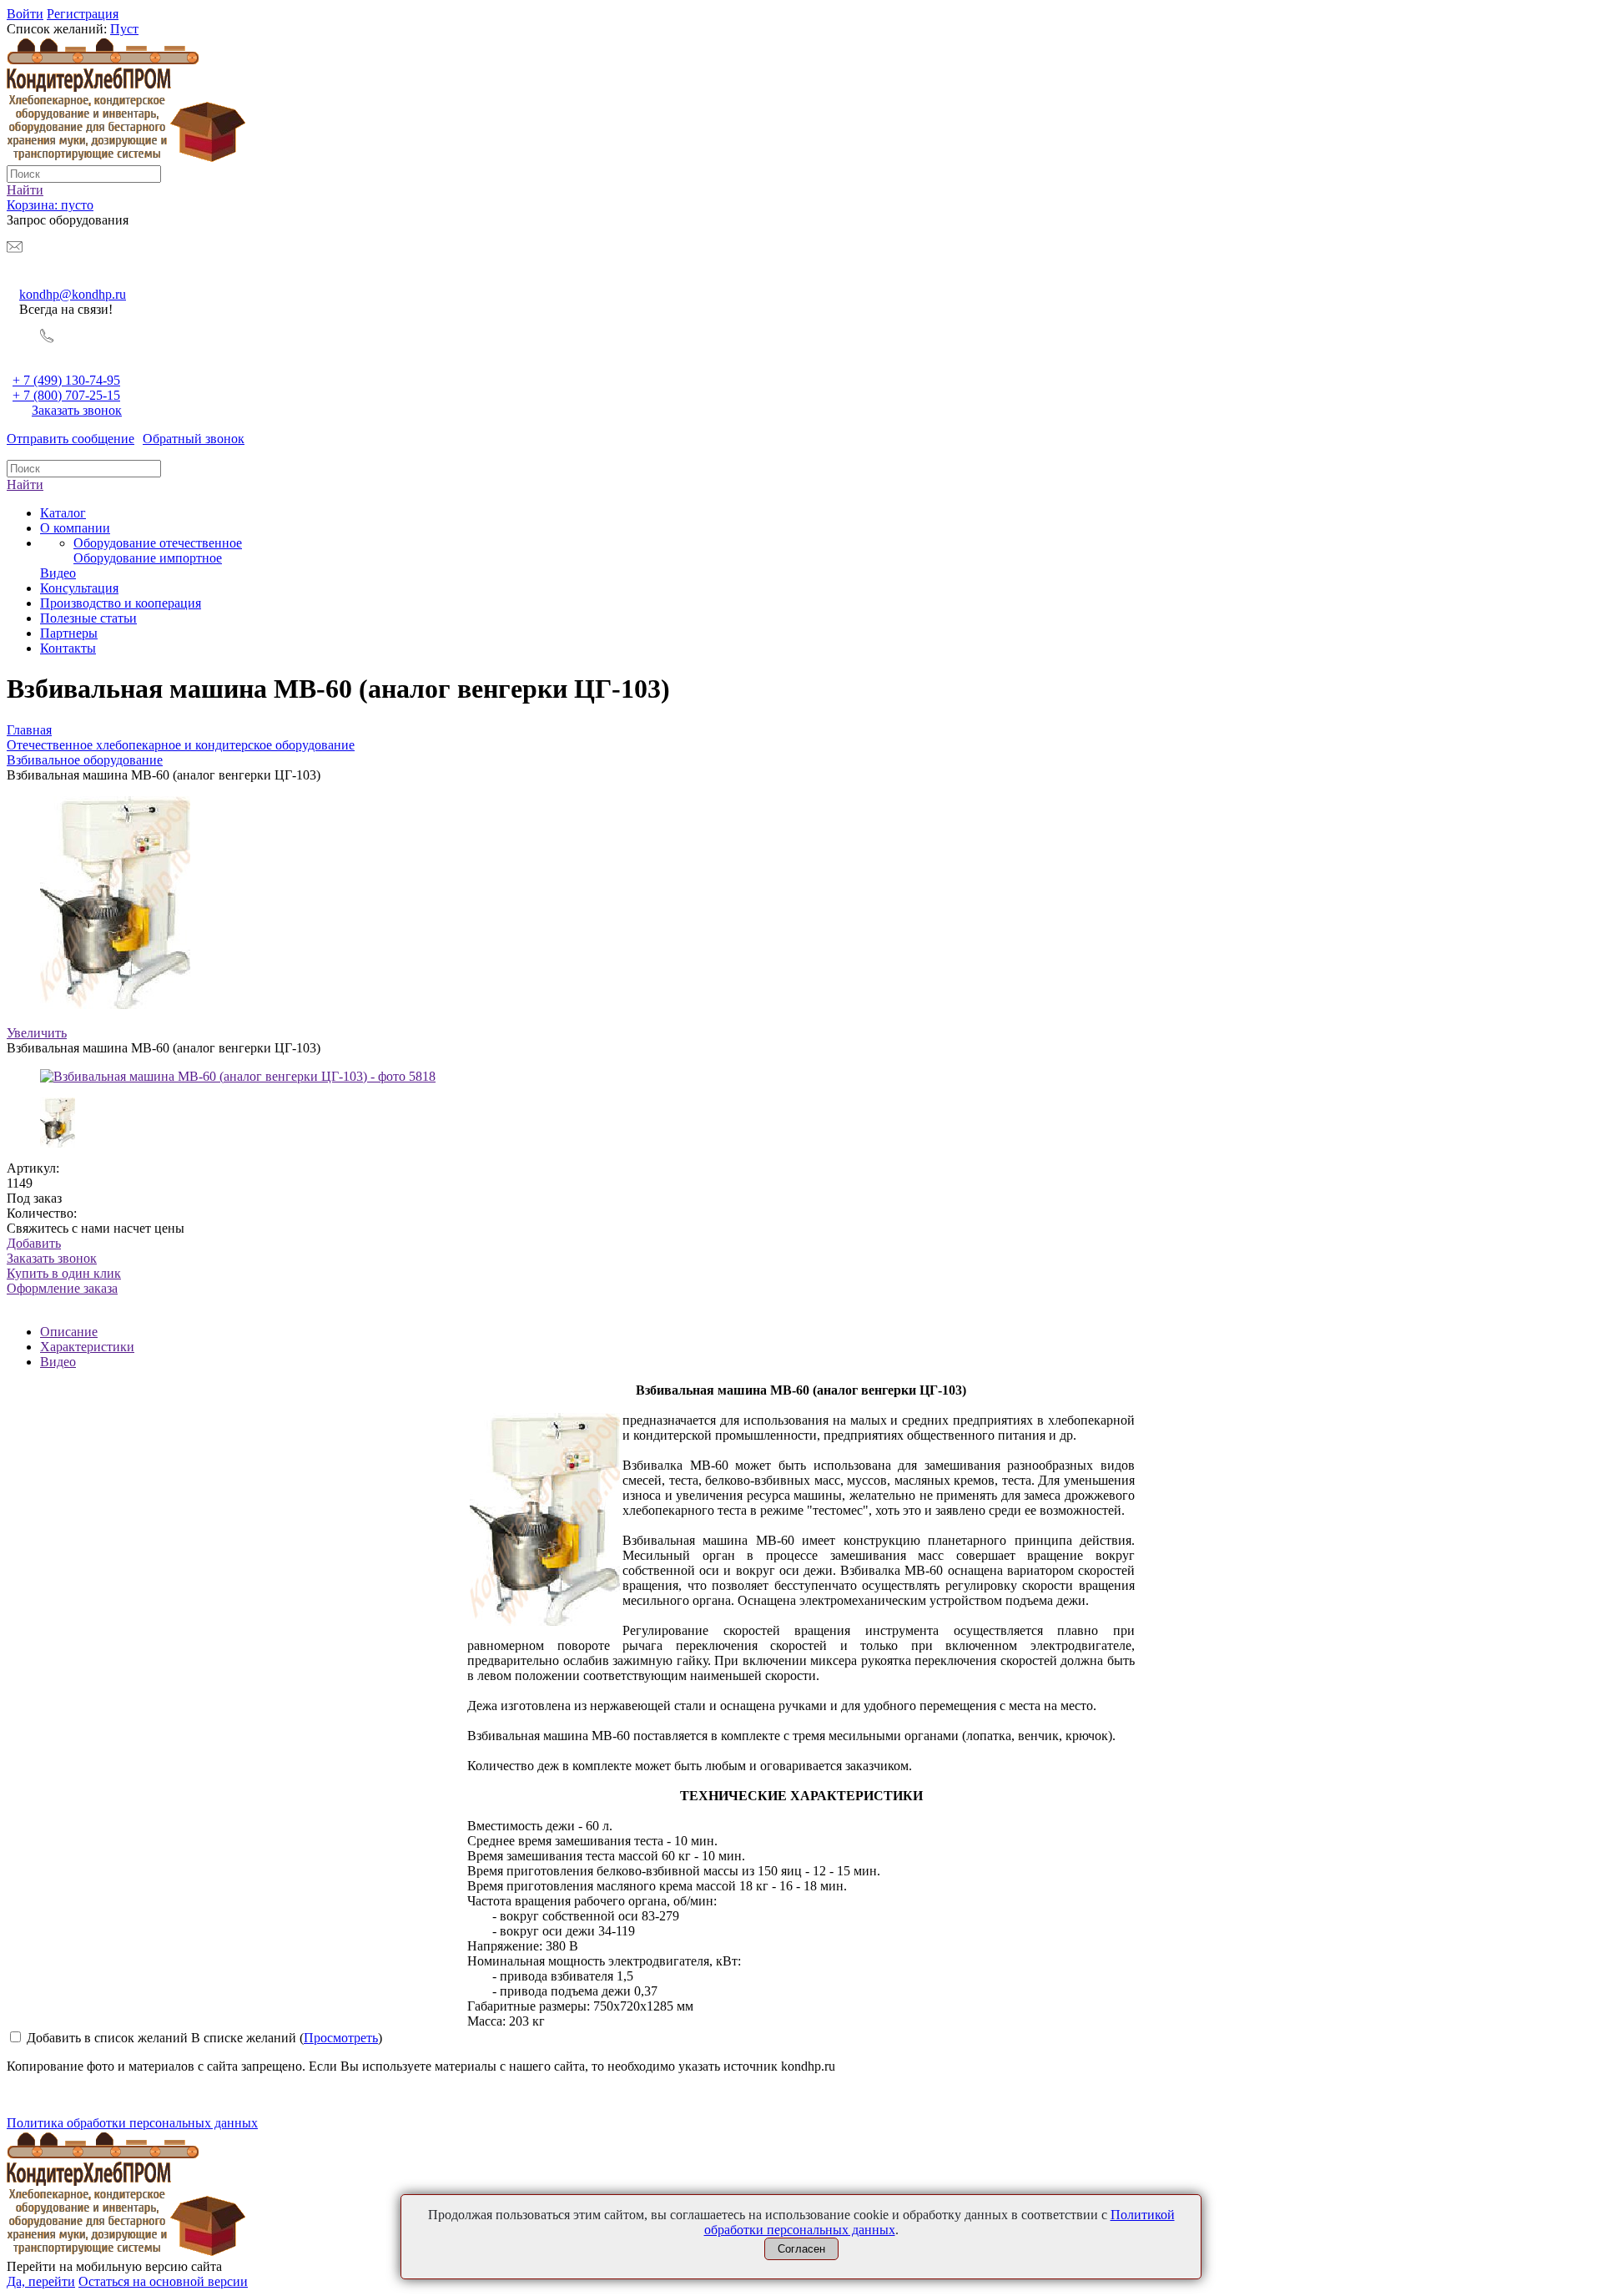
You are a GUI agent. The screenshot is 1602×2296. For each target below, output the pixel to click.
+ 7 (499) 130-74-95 (66, 380)
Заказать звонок (77, 410)
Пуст (124, 29)
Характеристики (87, 1347)
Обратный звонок (194, 439)
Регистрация (83, 14)
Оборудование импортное (148, 558)
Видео (58, 1362)
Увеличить (37, 1033)
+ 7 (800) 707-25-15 (66, 395)
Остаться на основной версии (163, 2281)
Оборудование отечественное (158, 543)
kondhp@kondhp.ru (73, 294)
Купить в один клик (64, 1281)
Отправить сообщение (71, 439)
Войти (25, 14)
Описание (69, 1332)
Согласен (801, 2249)
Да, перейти (41, 2281)
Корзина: (50, 205)
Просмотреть (341, 2038)
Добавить (34, 1243)
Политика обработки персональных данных (132, 2123)
